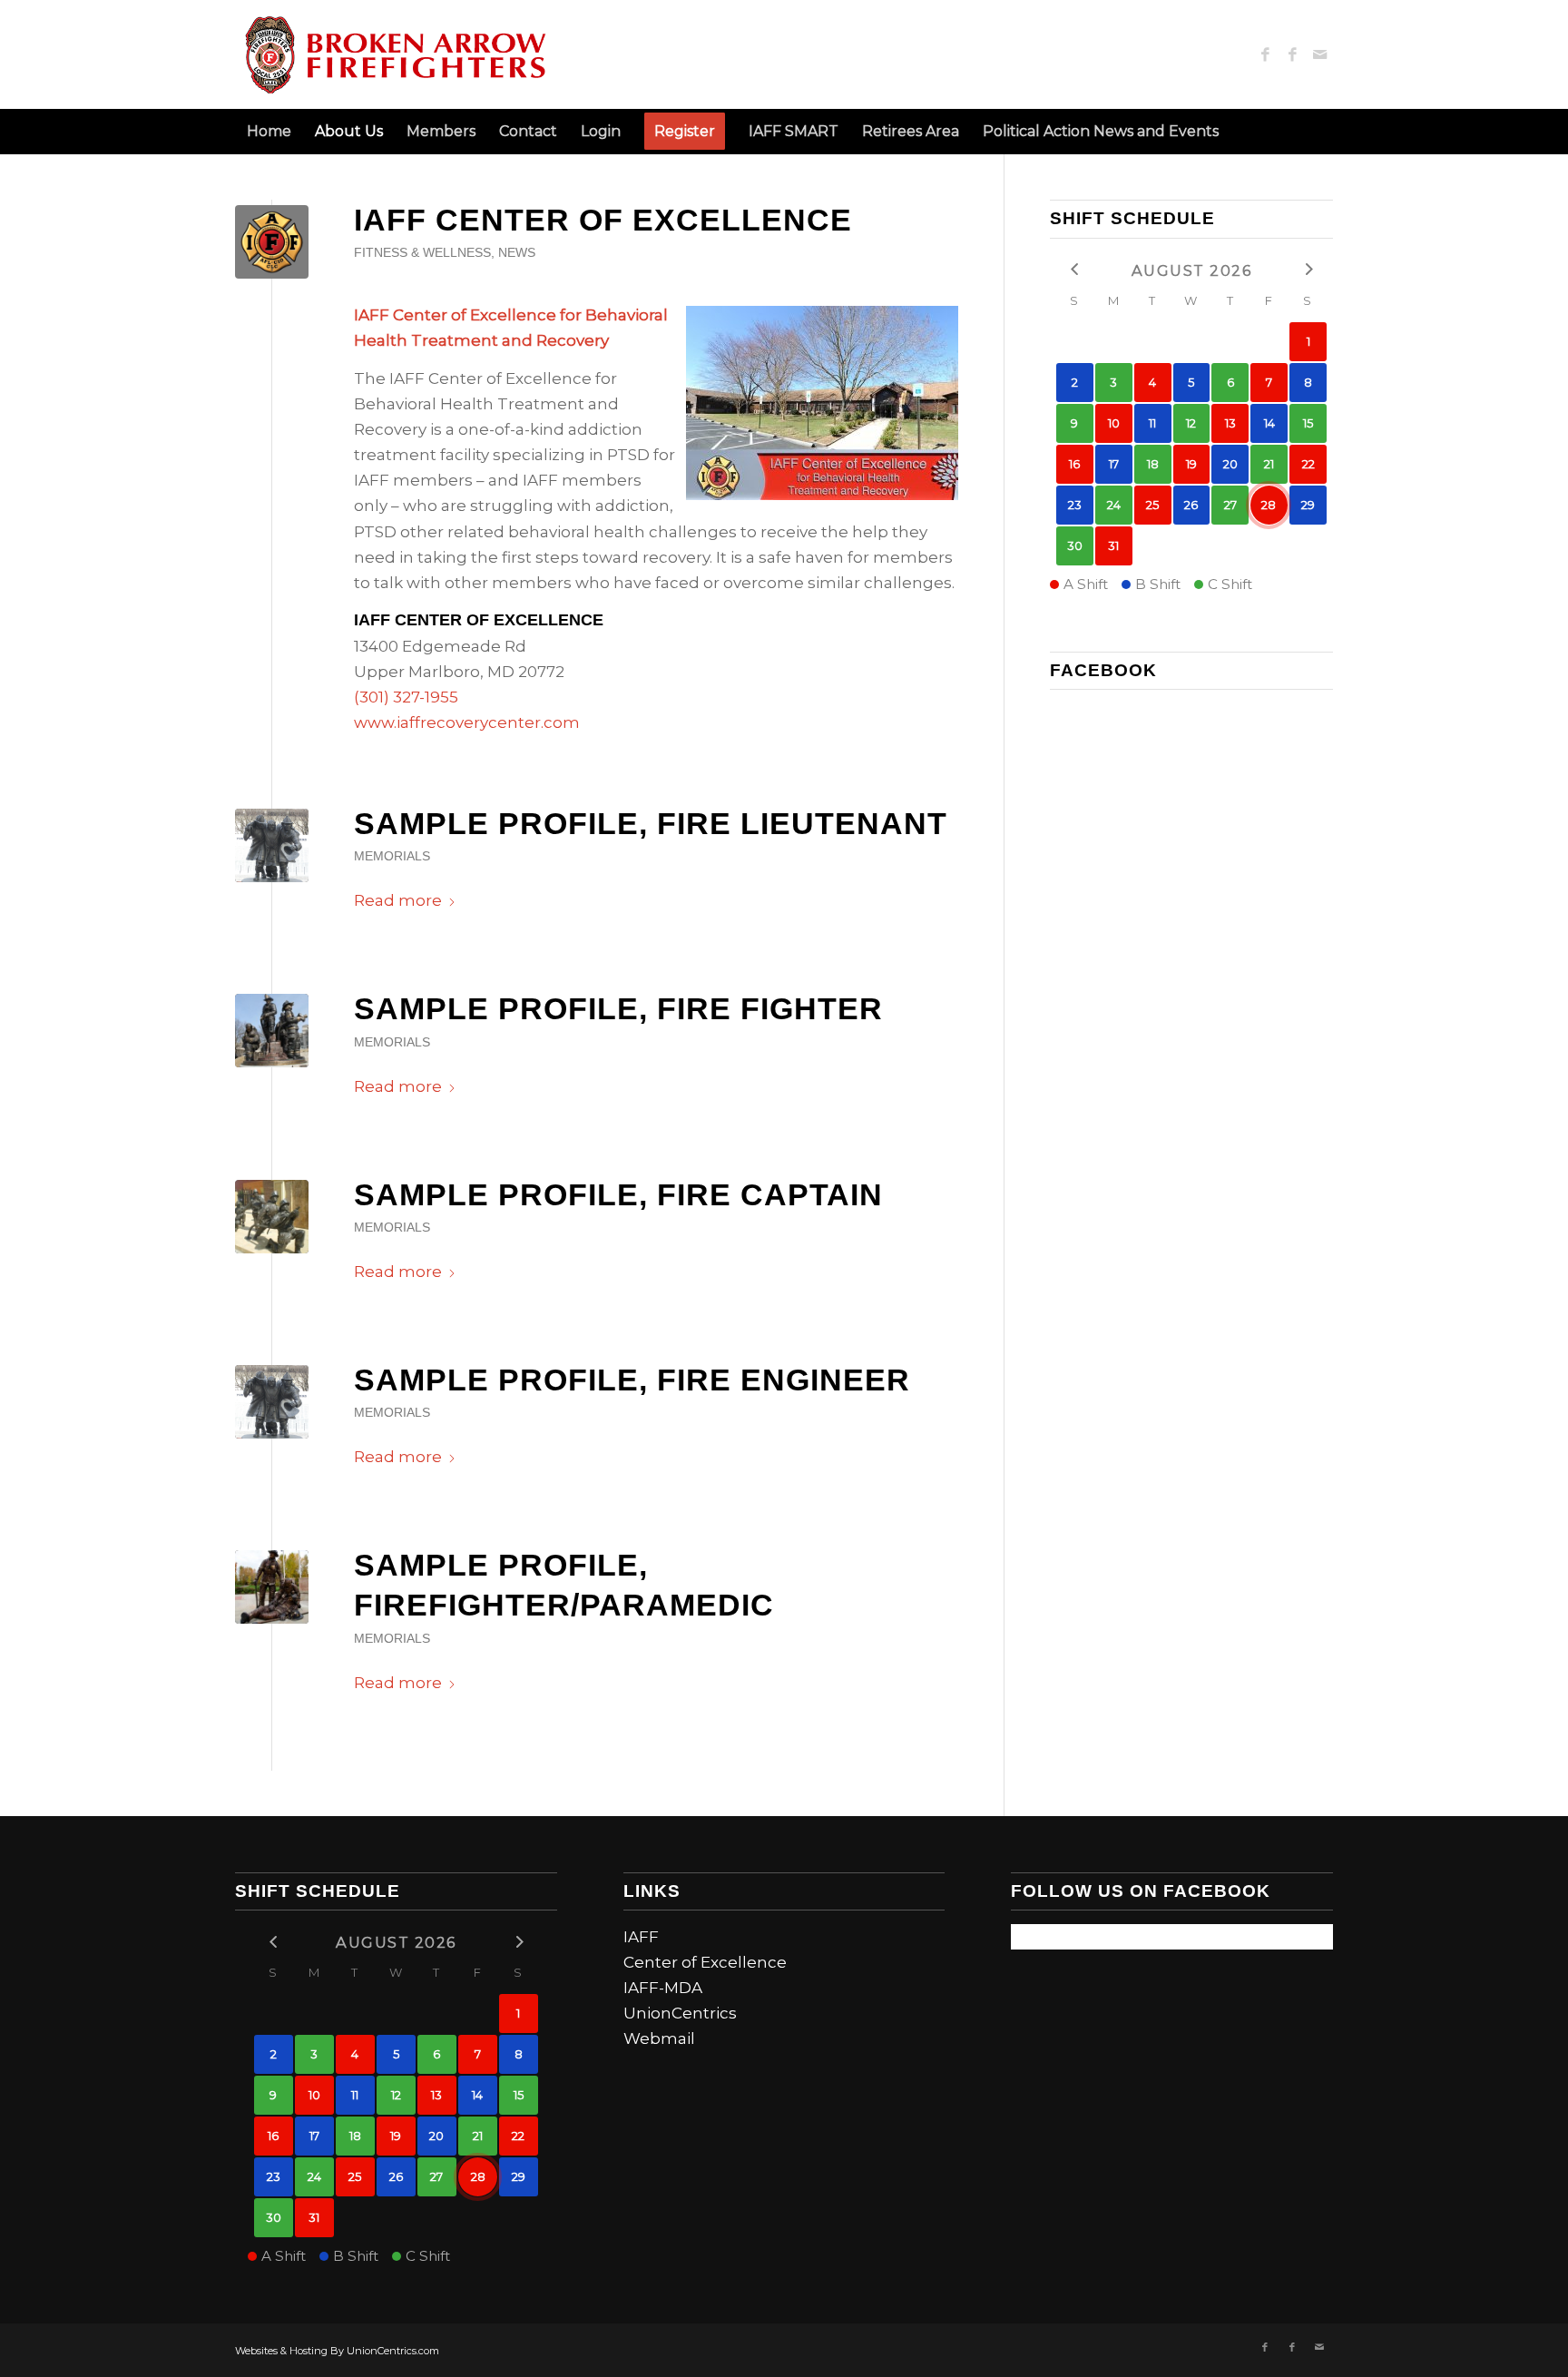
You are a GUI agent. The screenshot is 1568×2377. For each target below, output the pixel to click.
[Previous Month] (1075, 269)
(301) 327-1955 (406, 697)
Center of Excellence (705, 1962)
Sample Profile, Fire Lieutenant (651, 823)
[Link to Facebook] (1265, 54)
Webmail (659, 2038)
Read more (398, 900)
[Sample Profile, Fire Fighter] (272, 1031)
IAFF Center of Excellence (603, 220)
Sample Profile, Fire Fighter (618, 1008)
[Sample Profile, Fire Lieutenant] (272, 845)
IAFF (641, 1937)
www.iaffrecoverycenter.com (467, 722)
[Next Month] (1308, 269)
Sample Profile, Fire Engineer (632, 1380)
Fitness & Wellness (422, 253)
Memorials (392, 856)
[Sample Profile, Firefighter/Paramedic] (272, 1587)
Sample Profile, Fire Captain (618, 1194)
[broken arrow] (395, 54)
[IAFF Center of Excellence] (272, 242)
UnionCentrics (680, 2013)
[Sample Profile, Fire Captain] (272, 1217)
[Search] (1322, 132)
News (517, 253)
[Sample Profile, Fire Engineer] (272, 1402)
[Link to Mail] (1319, 54)
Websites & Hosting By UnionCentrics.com (337, 2351)
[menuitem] (269, 132)
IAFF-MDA (663, 1988)
